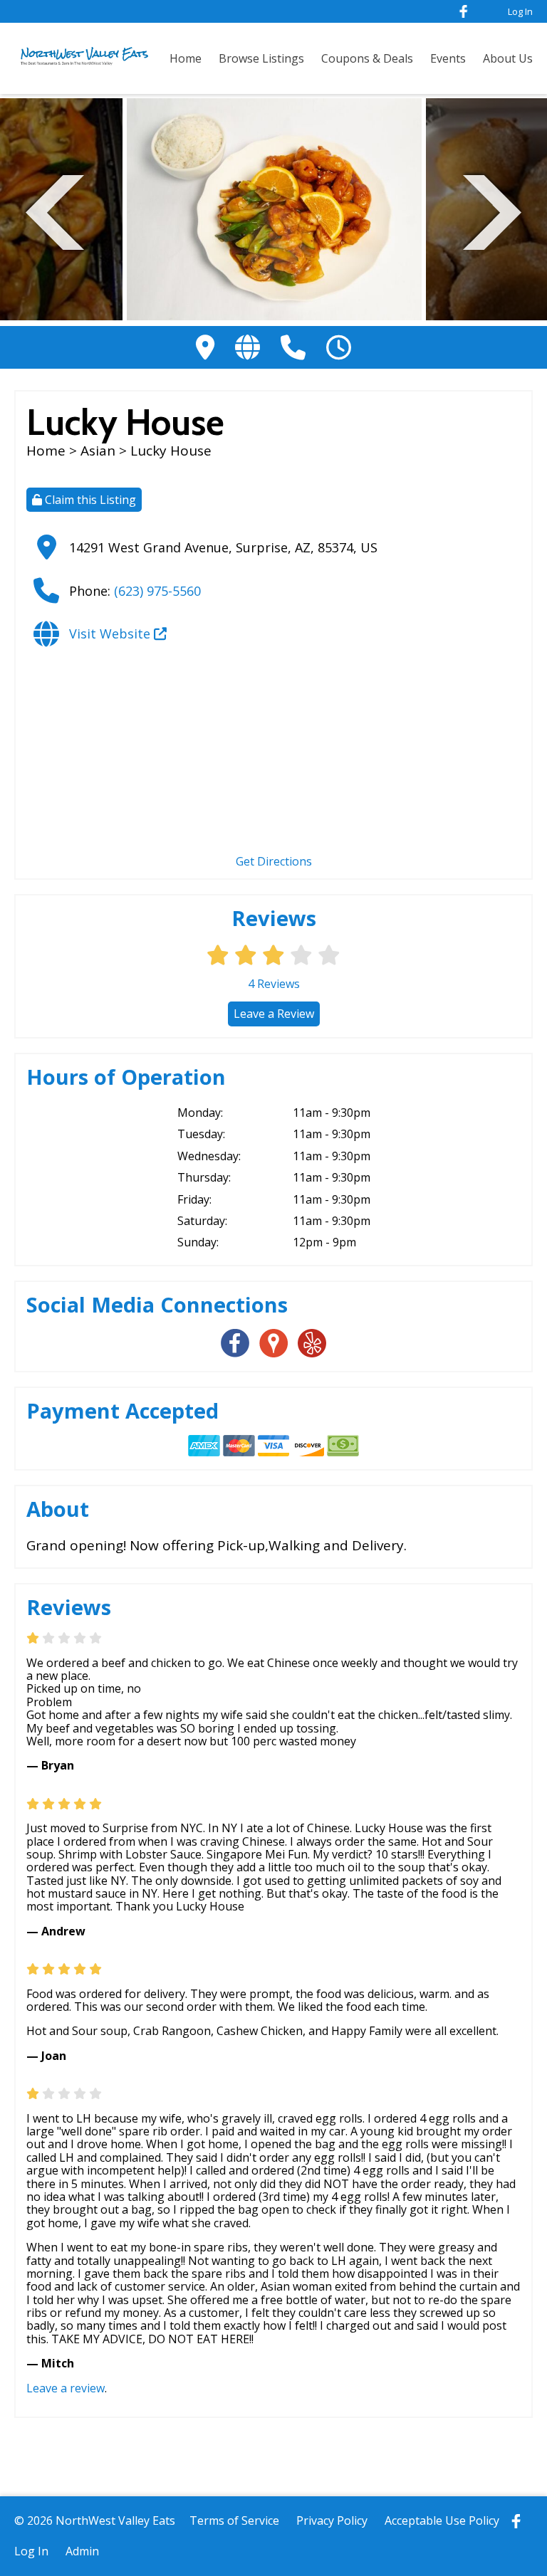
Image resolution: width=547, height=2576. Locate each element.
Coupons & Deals (367, 58)
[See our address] (205, 347)
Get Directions (274, 861)
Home (186, 58)
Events (448, 58)
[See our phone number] (293, 347)
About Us (508, 58)
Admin (82, 2551)
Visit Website (111, 634)
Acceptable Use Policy (442, 2520)
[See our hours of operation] (339, 347)
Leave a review (66, 2388)
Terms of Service (234, 2520)
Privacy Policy (332, 2520)
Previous (55, 210)
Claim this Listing (89, 500)
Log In (520, 11)
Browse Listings (261, 58)
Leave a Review (274, 1014)
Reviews (274, 984)
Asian (100, 451)
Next (492, 210)
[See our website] (248, 347)
